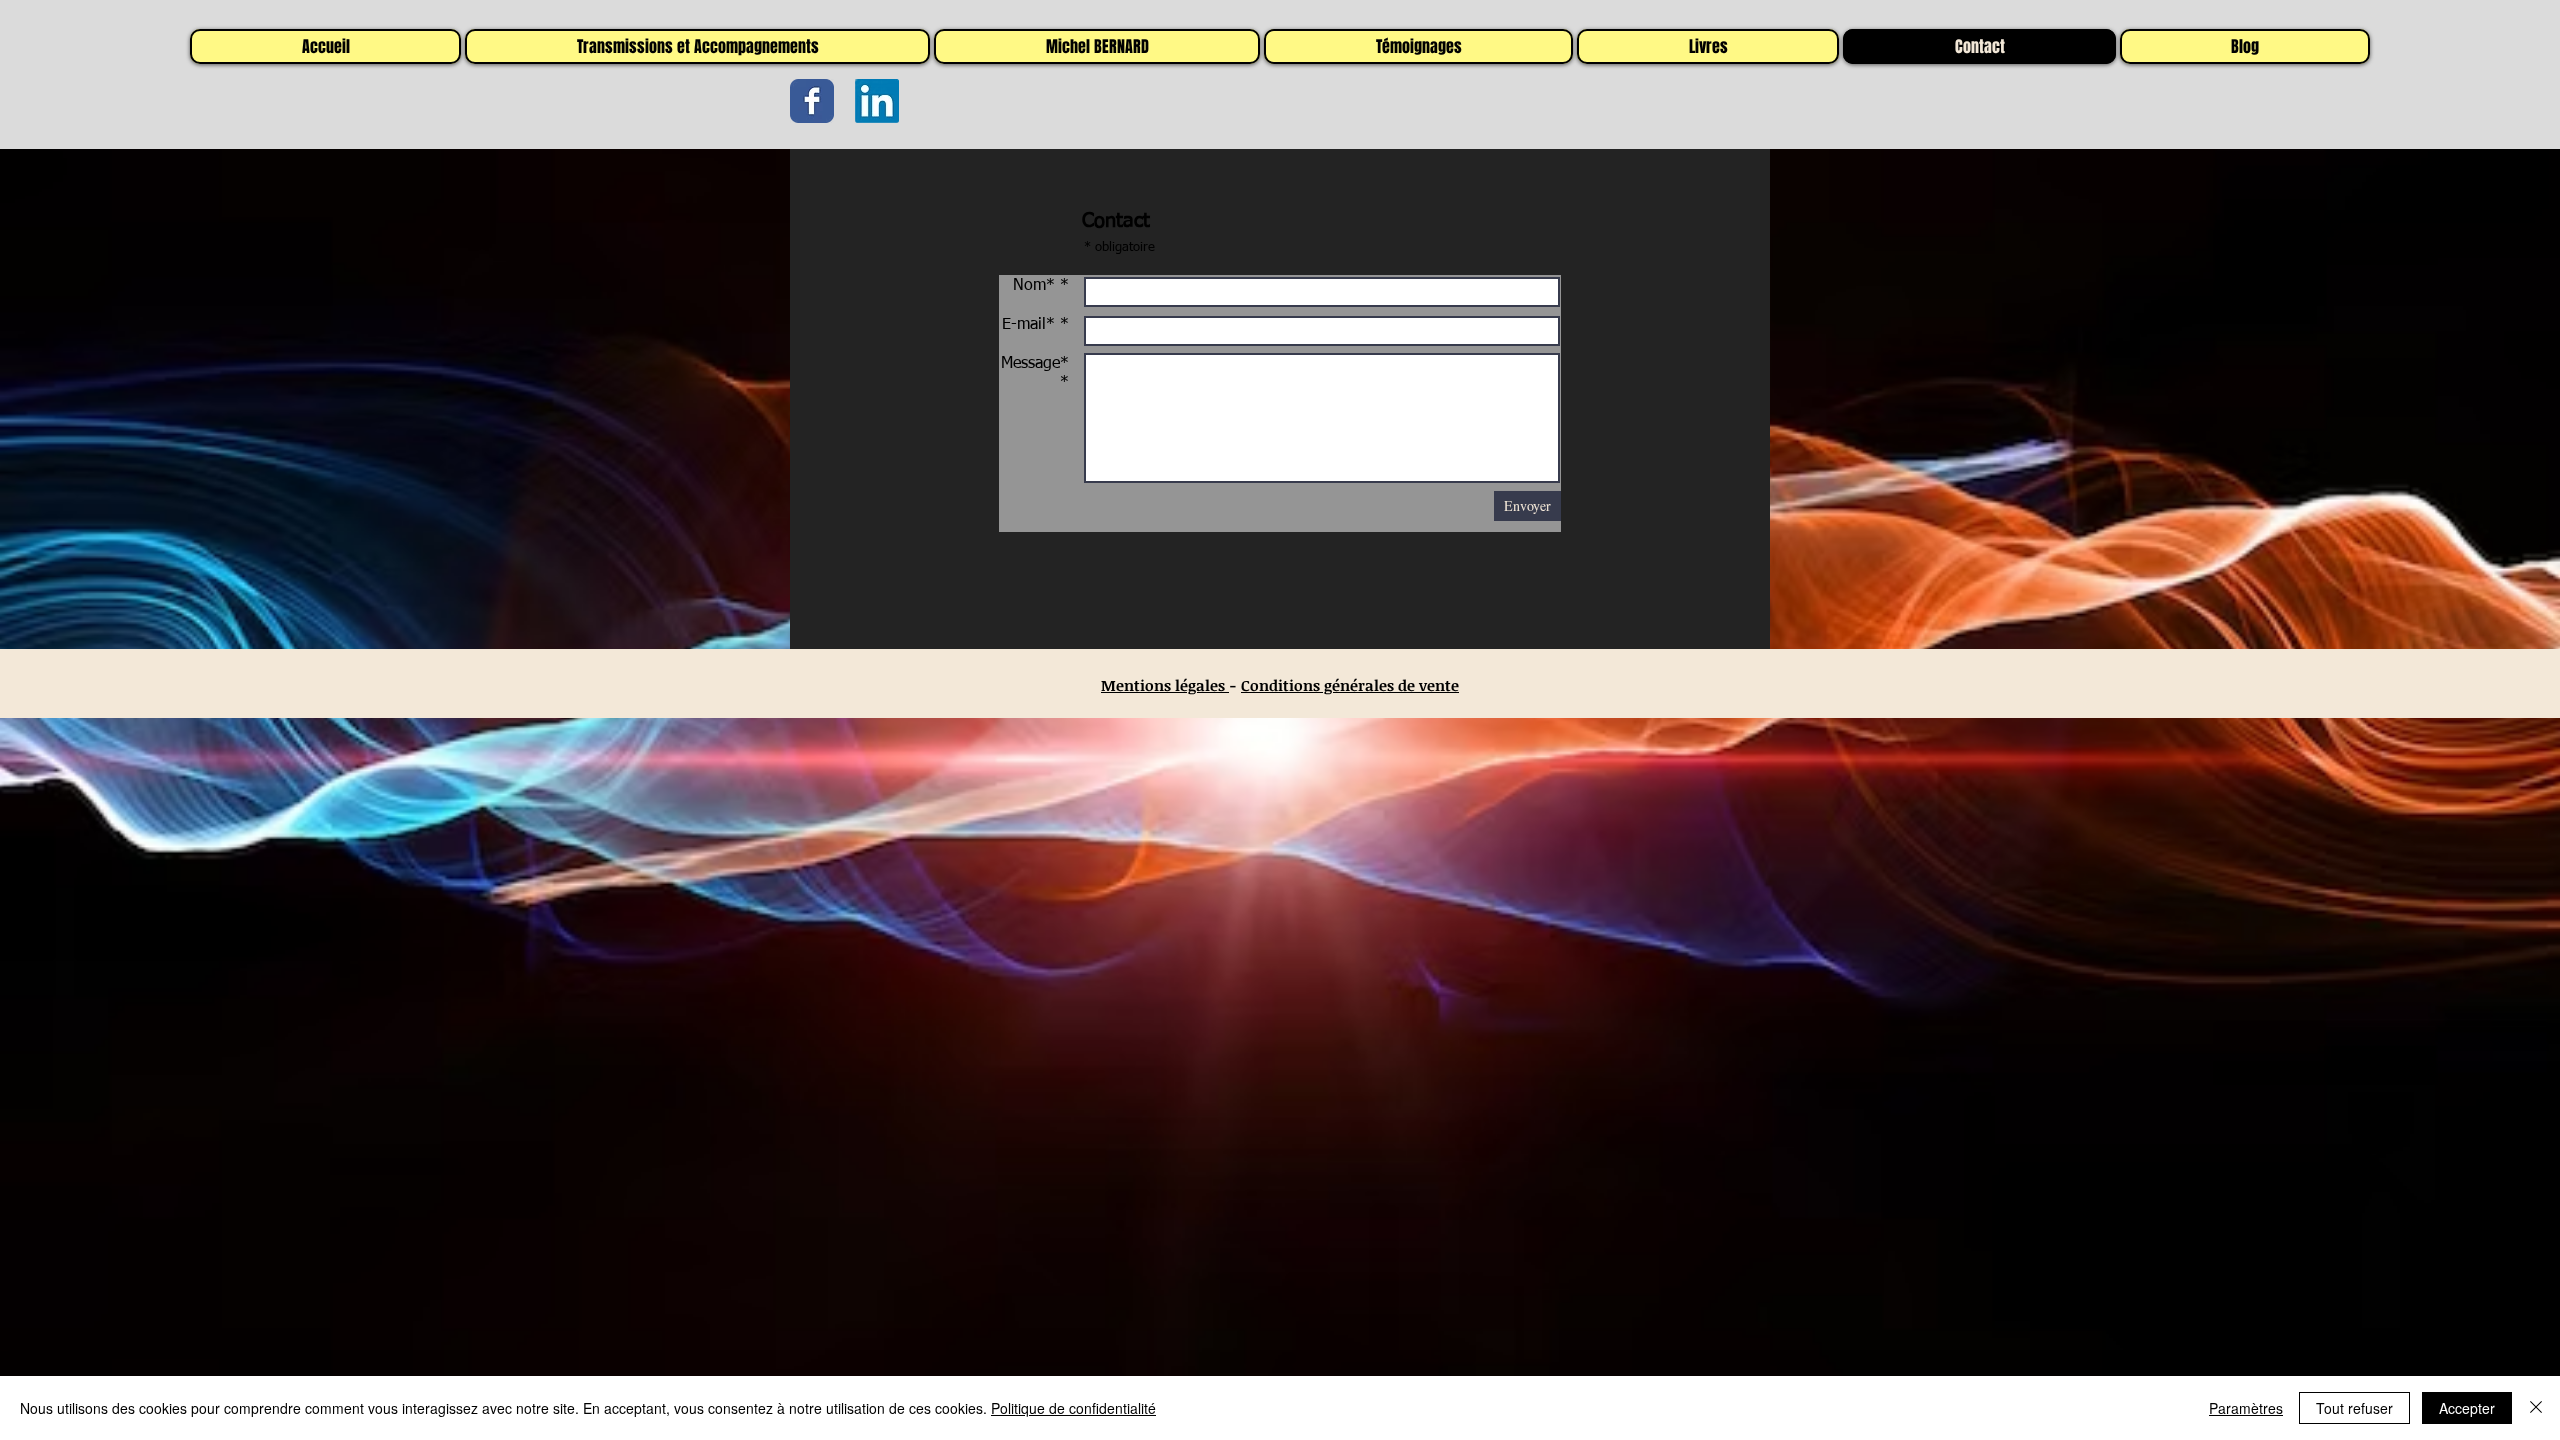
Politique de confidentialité (1073, 1408)
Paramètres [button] (2246, 1408)
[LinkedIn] (877, 101)
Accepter (2467, 1408)
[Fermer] (2536, 1408)
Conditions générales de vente (1350, 685)
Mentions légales (1165, 685)
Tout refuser (2354, 1408)
